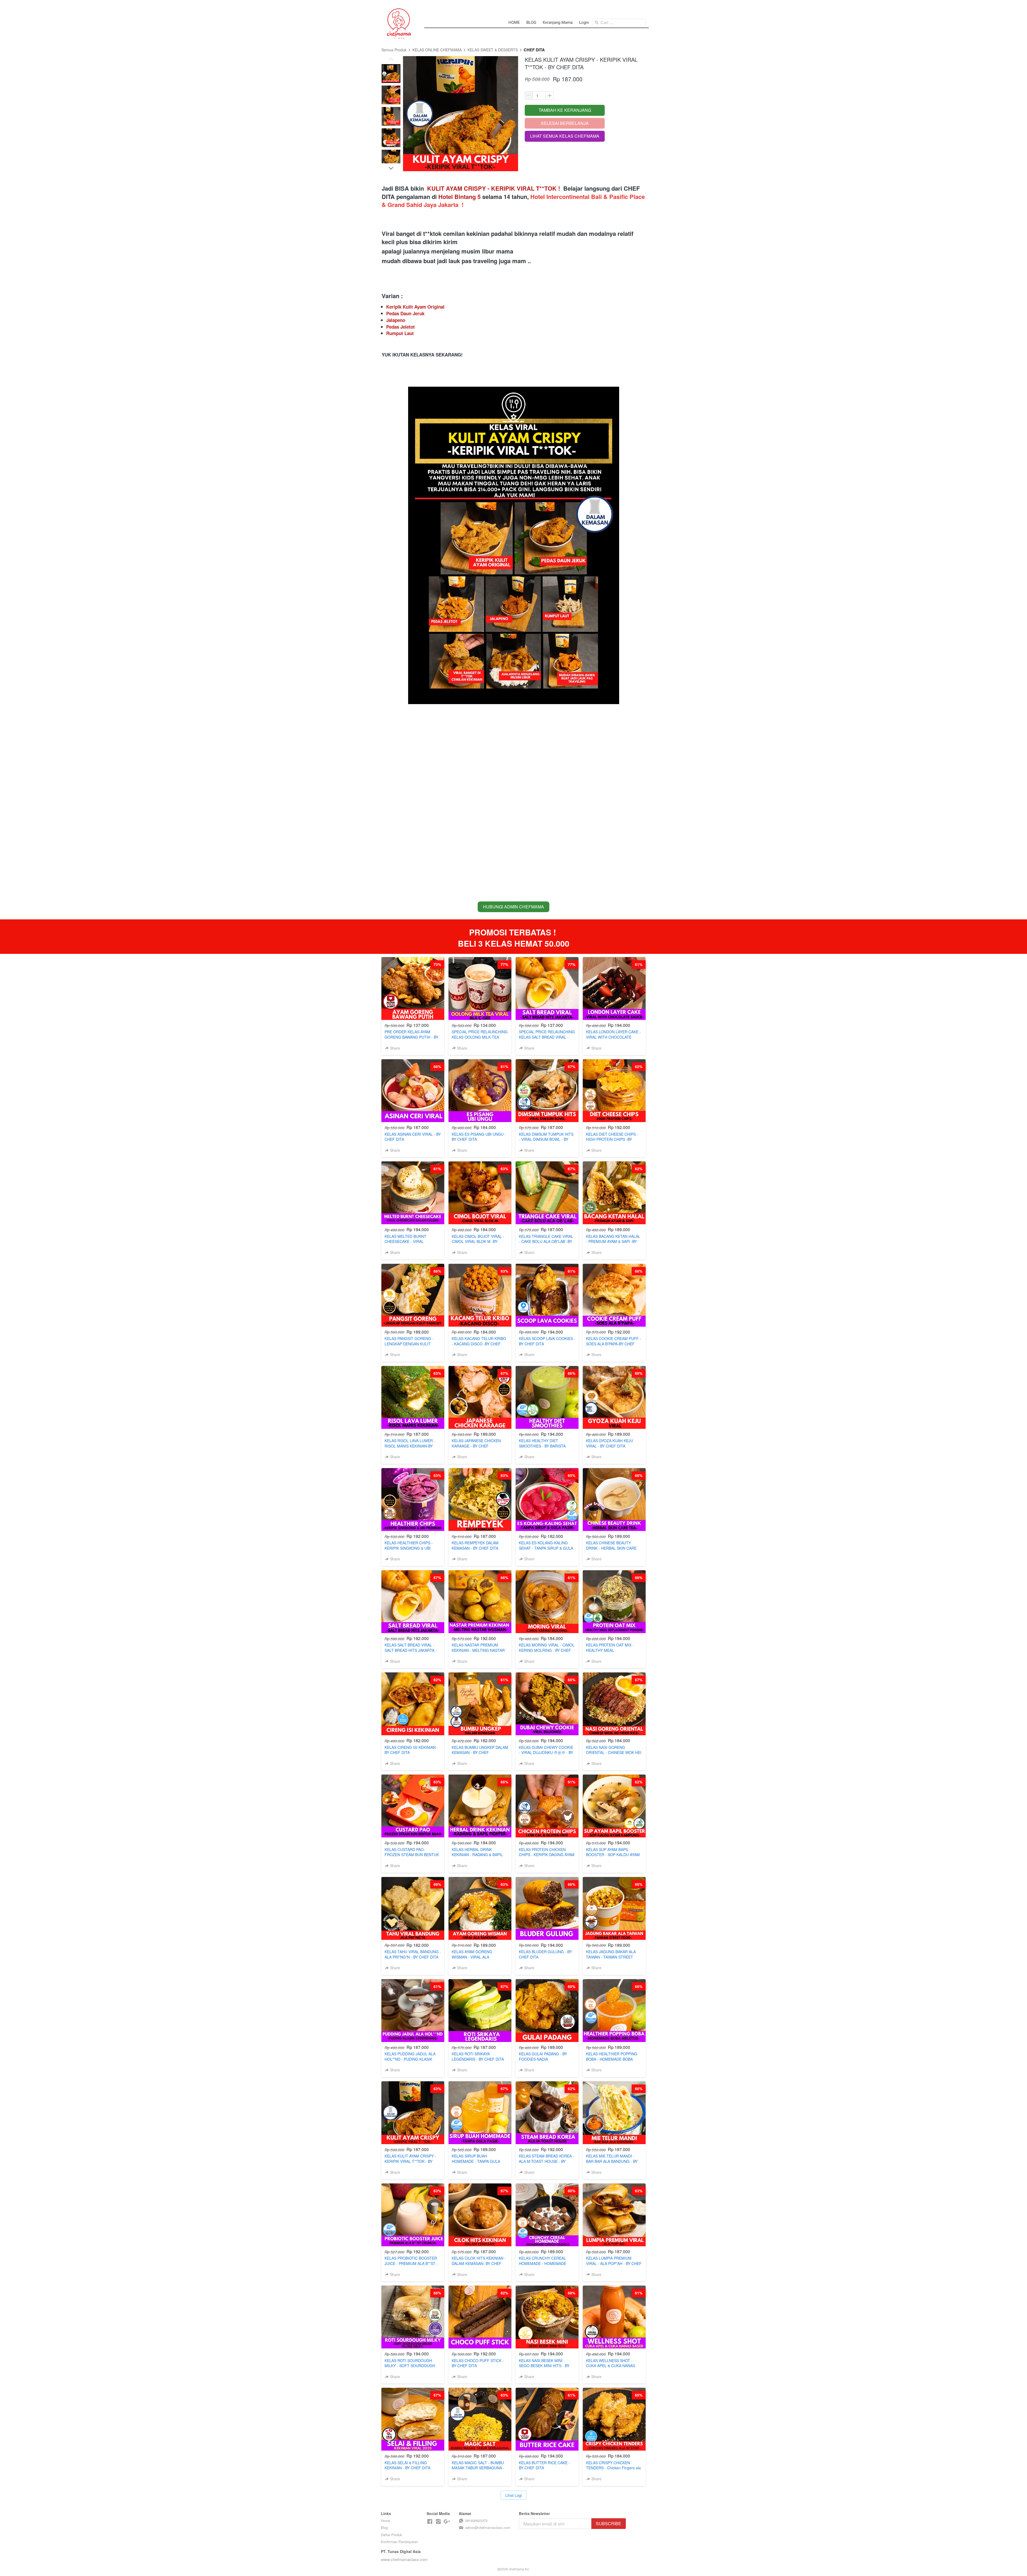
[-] (430, 2522)
